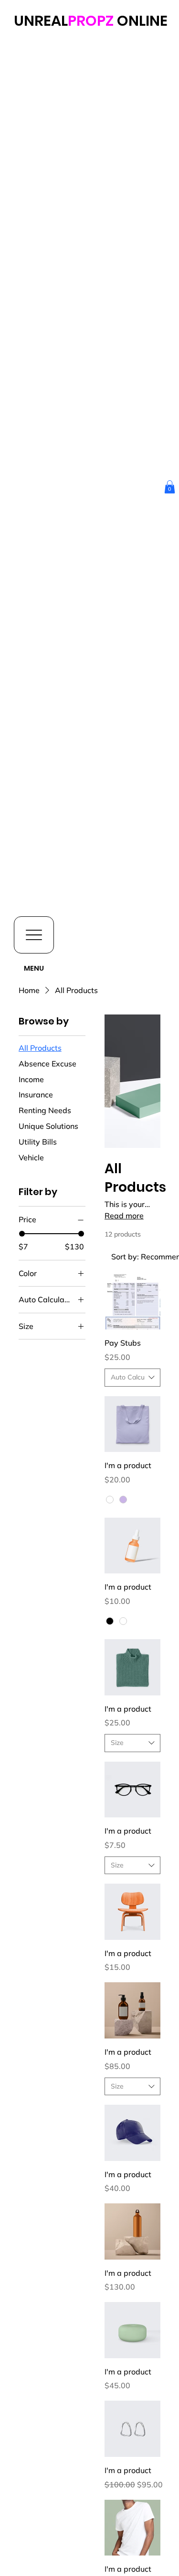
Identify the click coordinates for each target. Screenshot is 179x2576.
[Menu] (34, 935)
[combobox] (133, 1378)
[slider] (22, 1234)
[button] (170, 487)
